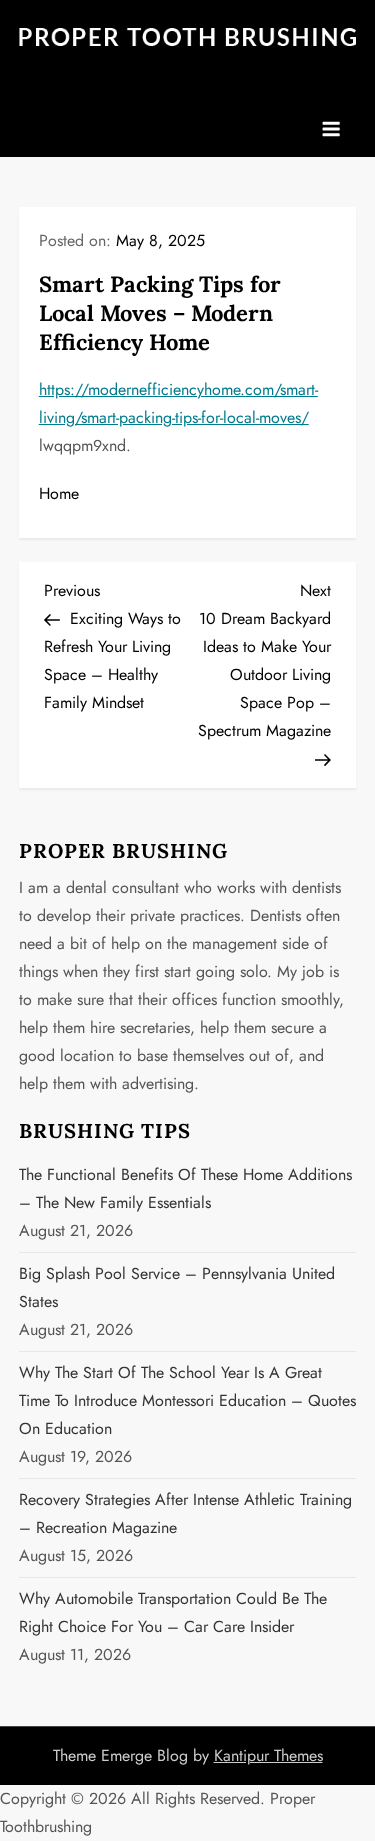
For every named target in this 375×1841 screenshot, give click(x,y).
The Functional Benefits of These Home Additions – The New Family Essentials (185, 1188)
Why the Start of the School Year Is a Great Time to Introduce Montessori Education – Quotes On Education (187, 1400)
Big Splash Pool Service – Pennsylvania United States (177, 1287)
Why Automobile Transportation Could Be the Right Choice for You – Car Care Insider (173, 1612)
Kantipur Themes (268, 1755)
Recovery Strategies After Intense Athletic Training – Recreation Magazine (185, 1513)
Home (59, 493)
